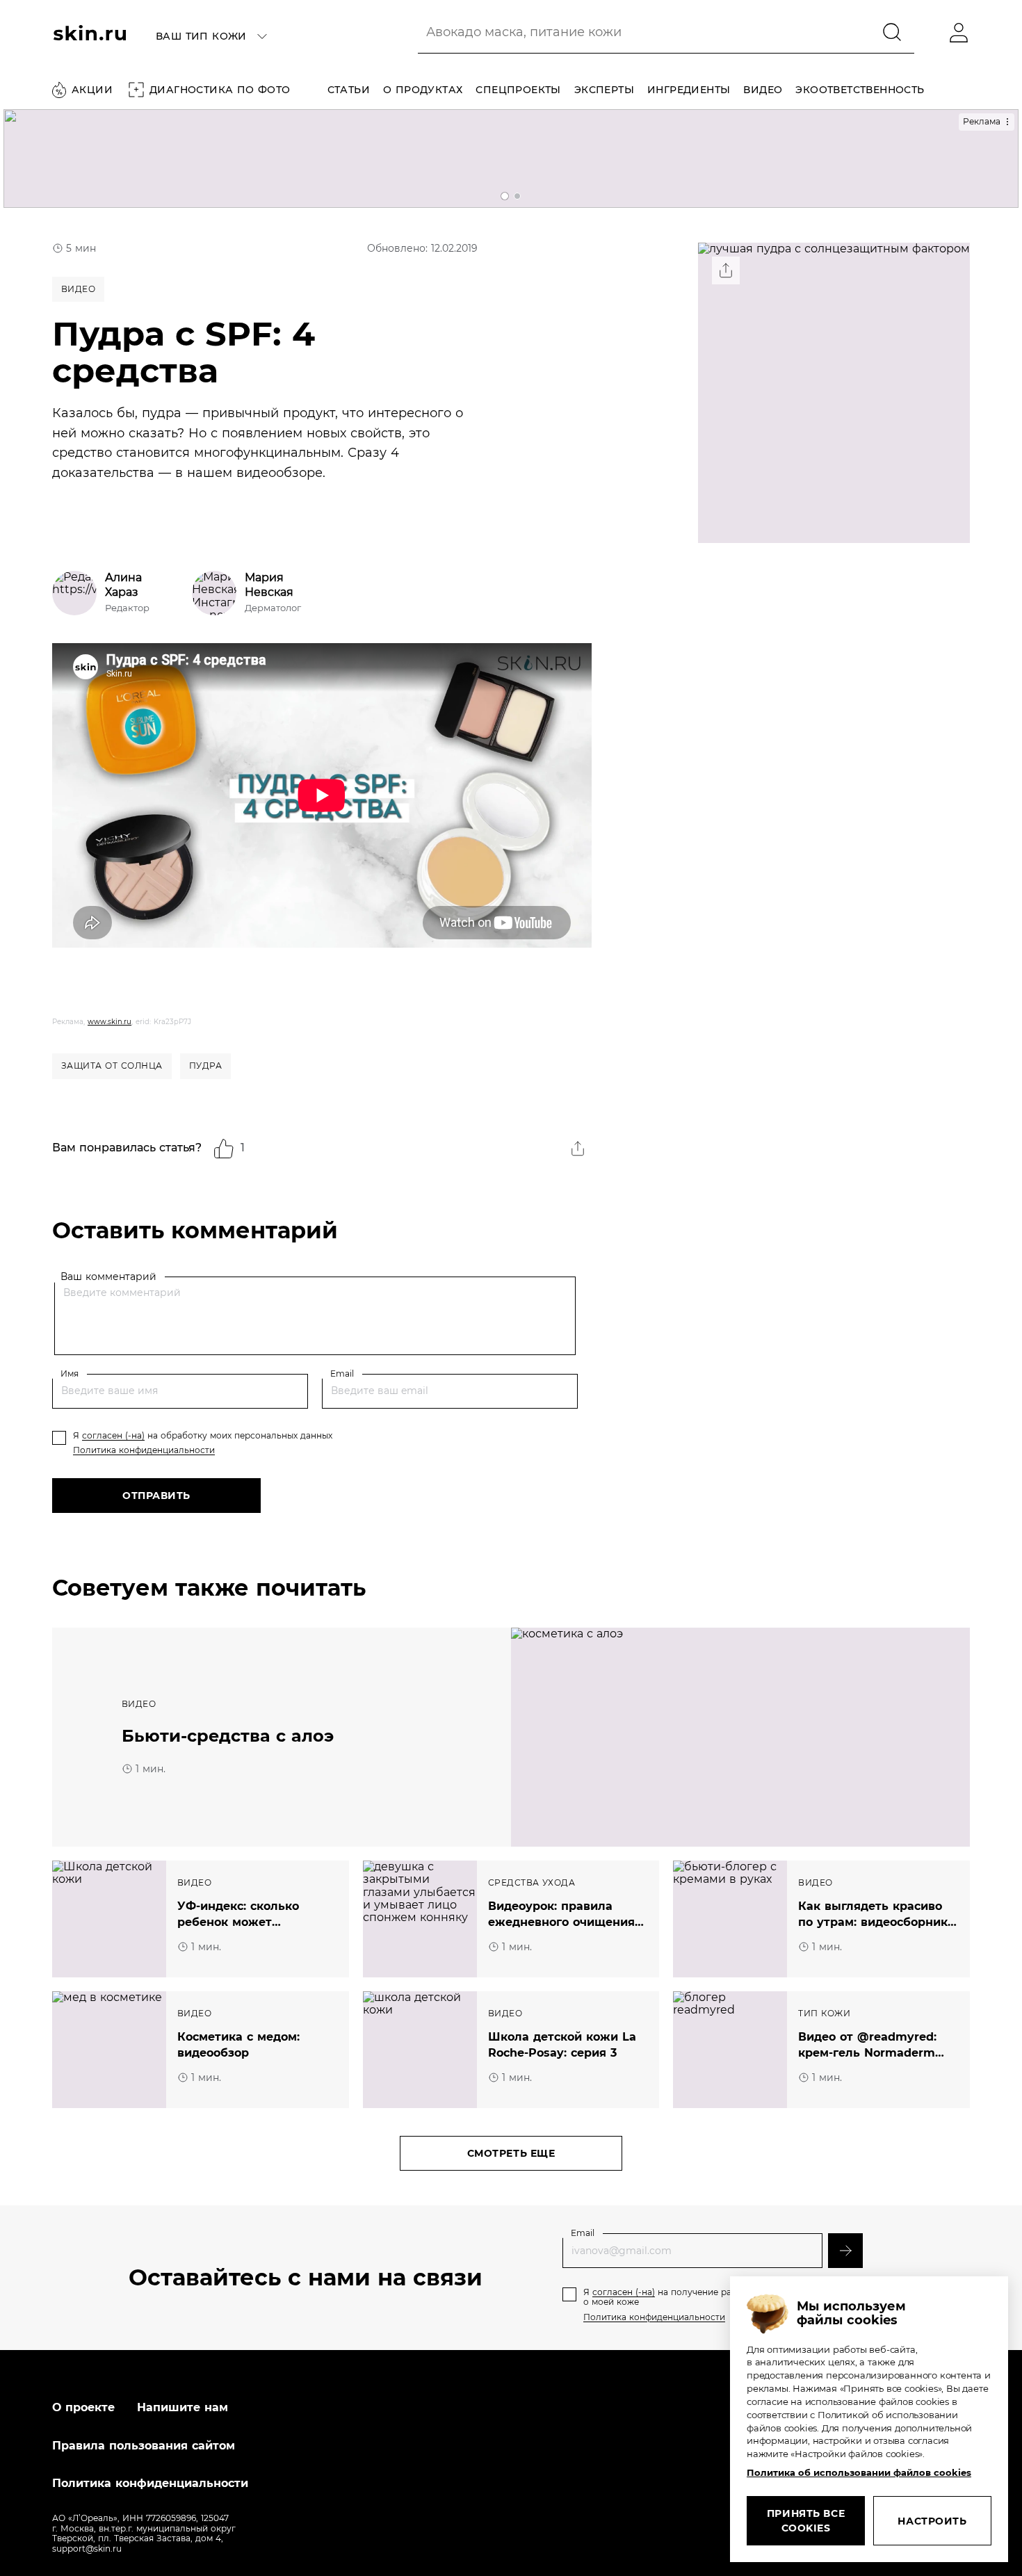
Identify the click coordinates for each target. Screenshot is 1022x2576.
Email (342, 1374)
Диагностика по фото (220, 90)
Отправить (156, 1496)
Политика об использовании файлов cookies (859, 2472)
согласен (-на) (113, 1435)
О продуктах (423, 90)
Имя (70, 1374)
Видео (763, 90)
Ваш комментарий (108, 1276)
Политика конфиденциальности (144, 1450)
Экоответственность (860, 90)
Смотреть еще (511, 2153)
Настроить (932, 2521)
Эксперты (604, 90)
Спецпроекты (518, 90)
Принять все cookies (806, 2521)
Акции (92, 90)
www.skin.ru (109, 1022)
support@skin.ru (87, 2549)
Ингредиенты (689, 90)
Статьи (349, 90)
